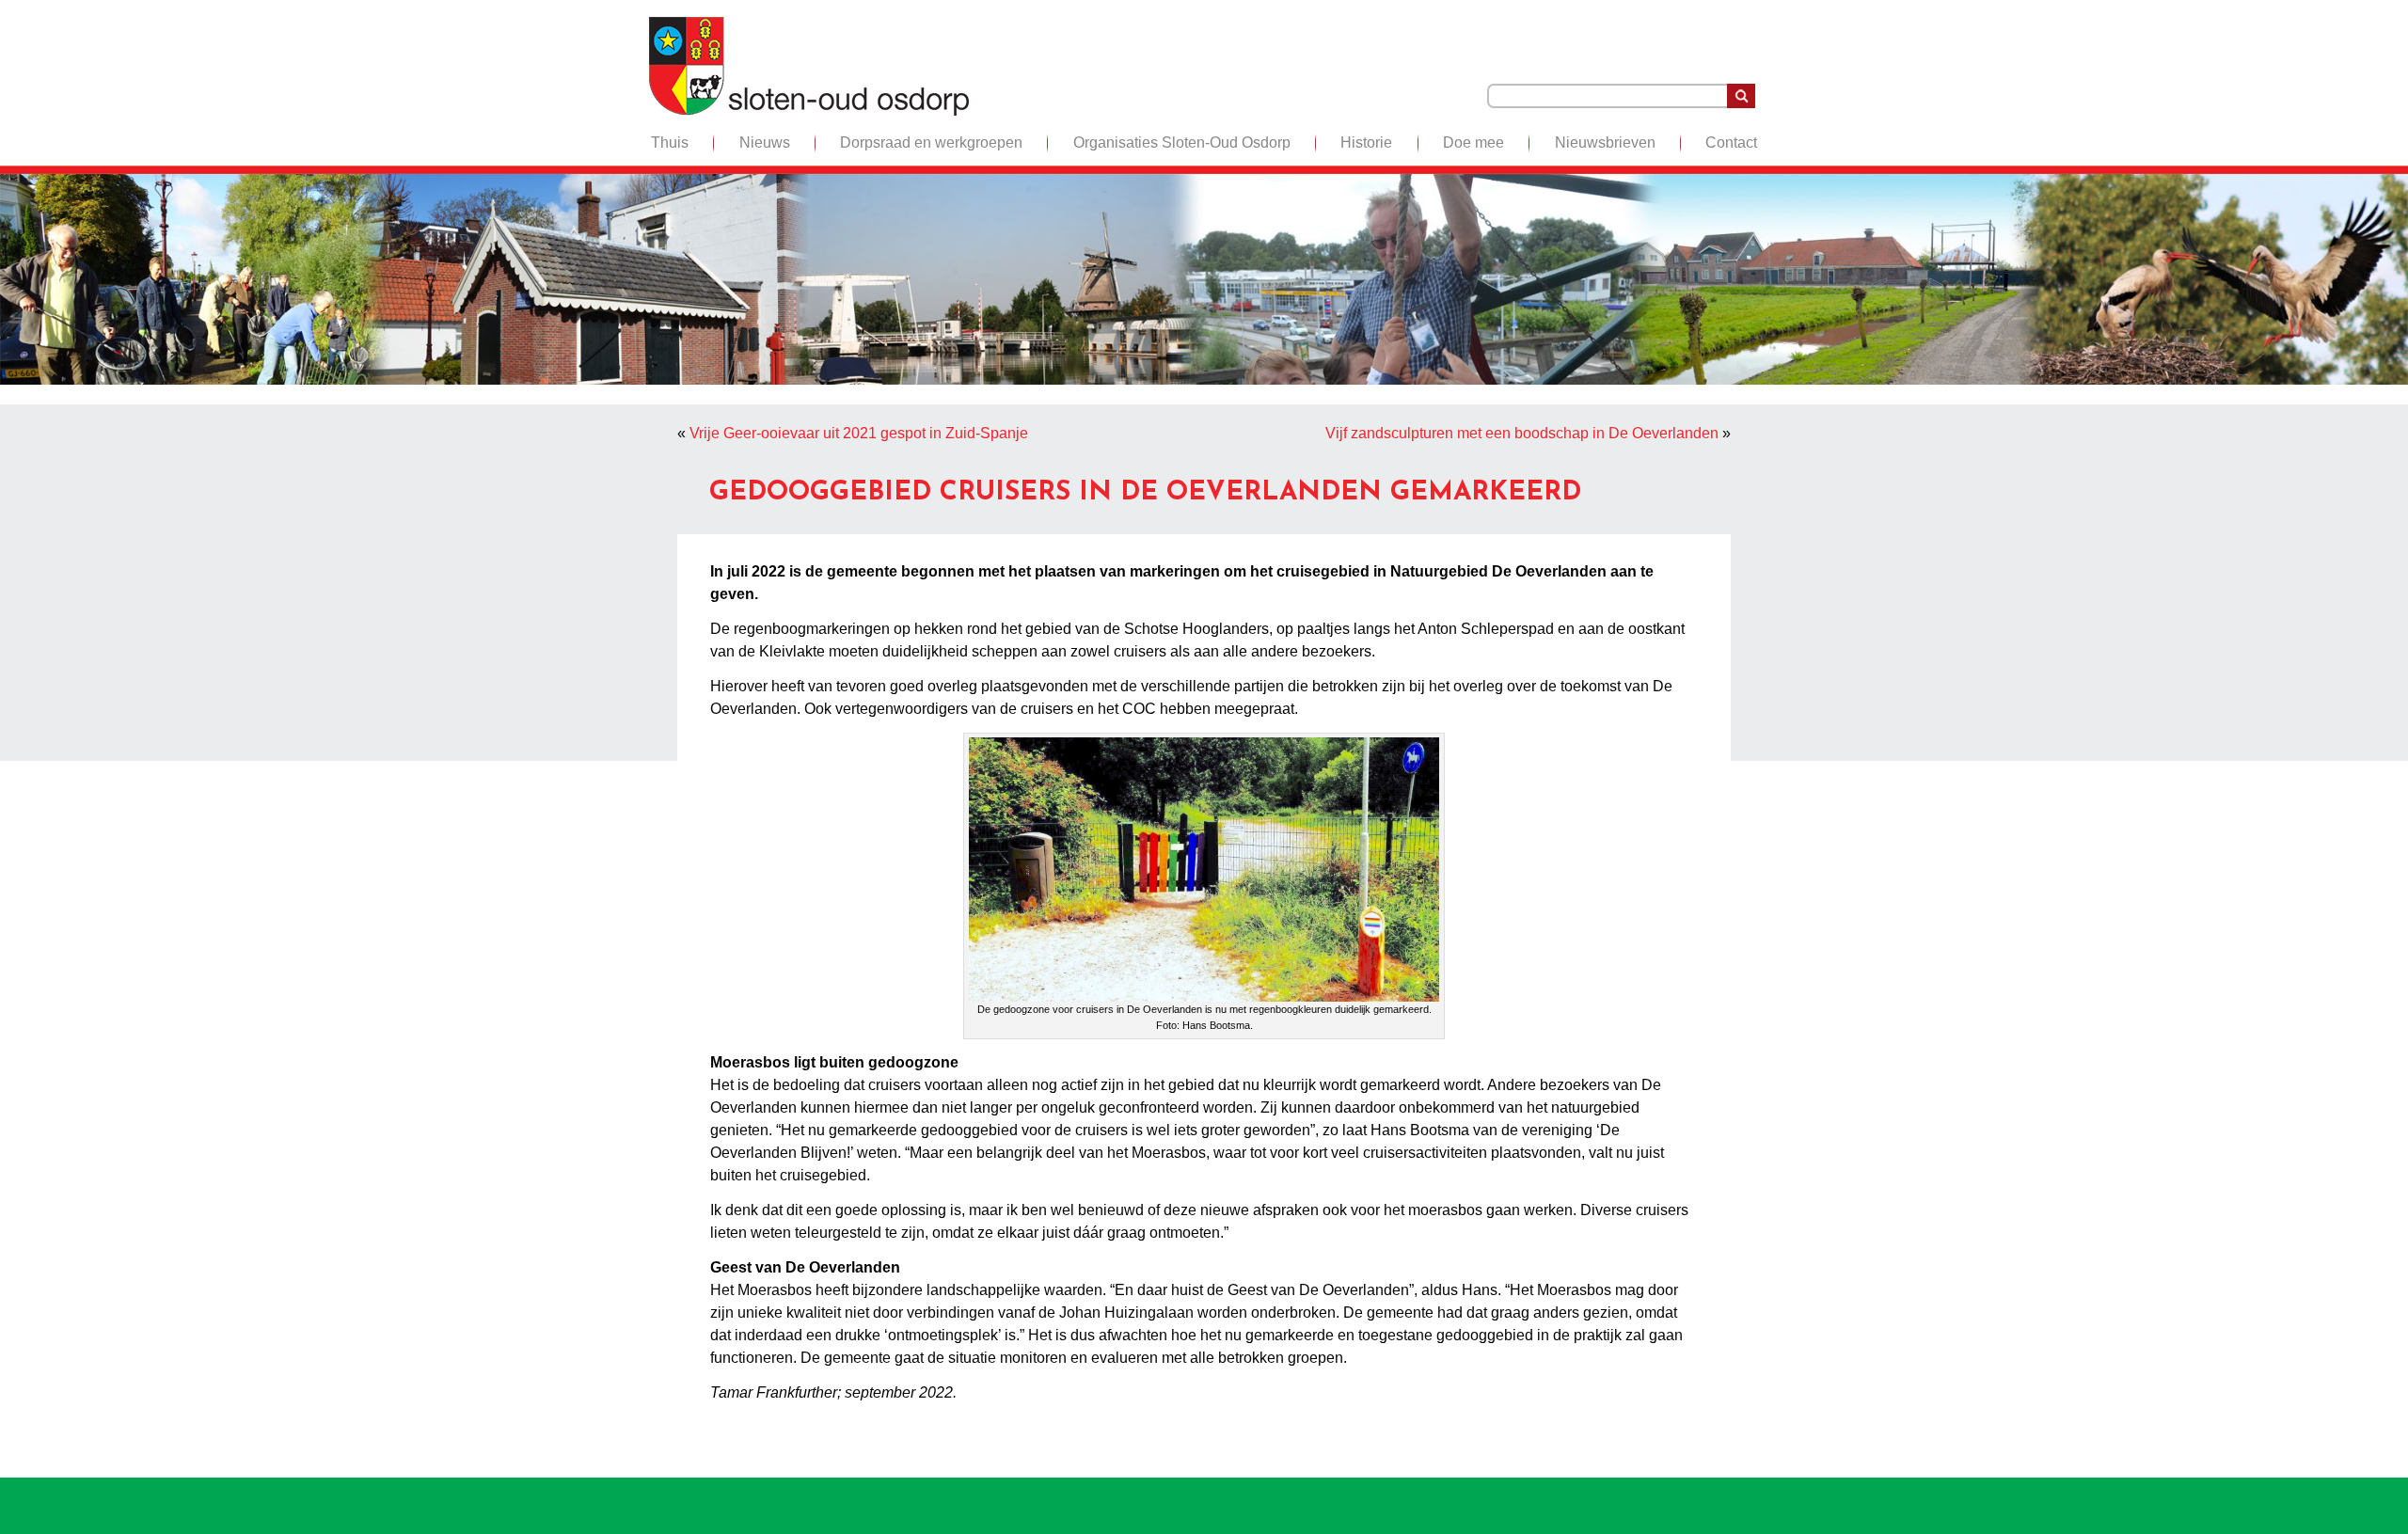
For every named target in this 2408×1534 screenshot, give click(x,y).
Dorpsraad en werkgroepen (931, 142)
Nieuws (765, 142)
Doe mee (1473, 142)
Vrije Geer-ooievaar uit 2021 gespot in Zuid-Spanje (859, 433)
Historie (1366, 142)
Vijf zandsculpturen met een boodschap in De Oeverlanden (1522, 433)
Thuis (670, 142)
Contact (1731, 142)
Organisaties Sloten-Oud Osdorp (1182, 142)
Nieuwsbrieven (1605, 142)
